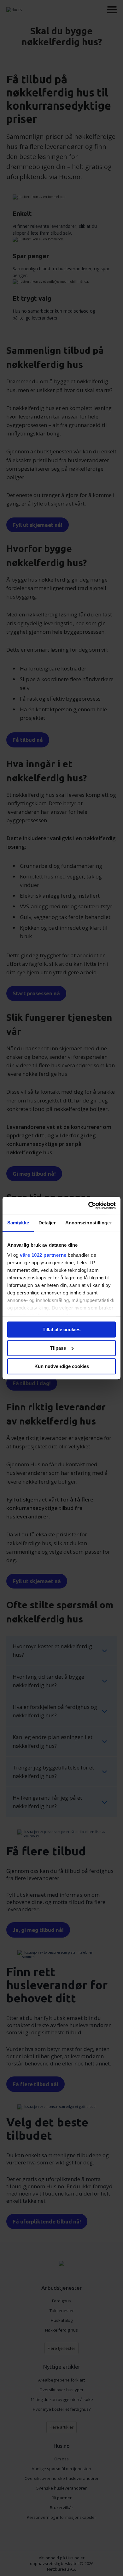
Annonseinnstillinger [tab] (89, 1223)
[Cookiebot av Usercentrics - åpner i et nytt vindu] (88, 1206)
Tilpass (58, 1348)
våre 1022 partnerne (43, 1255)
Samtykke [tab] (18, 1223)
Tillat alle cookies (61, 1329)
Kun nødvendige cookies (62, 1366)
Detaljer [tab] (47, 1223)
